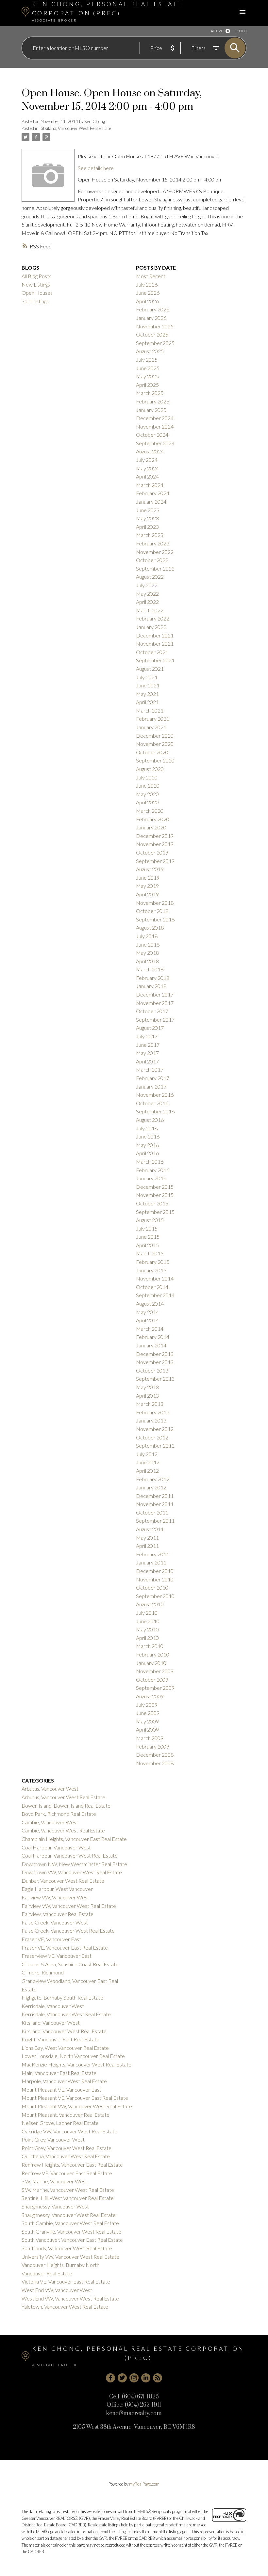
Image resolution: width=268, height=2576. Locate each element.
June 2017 (148, 1045)
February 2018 (153, 978)
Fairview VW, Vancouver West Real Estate (69, 1906)
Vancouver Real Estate (47, 2273)
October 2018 (152, 911)
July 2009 (147, 1705)
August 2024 (150, 451)
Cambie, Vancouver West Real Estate (63, 1830)
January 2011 (151, 1562)
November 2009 (155, 1671)
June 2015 (148, 1237)
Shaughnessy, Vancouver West (55, 2206)
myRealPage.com (144, 2484)
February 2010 (153, 1654)
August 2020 (150, 769)
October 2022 (152, 560)
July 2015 (147, 1228)
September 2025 (155, 343)
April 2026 (147, 301)
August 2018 (150, 927)
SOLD (242, 31)
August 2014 (150, 1304)
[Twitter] (122, 2378)
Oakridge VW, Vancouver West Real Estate (69, 2131)
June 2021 (148, 685)
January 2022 (151, 627)
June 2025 (148, 368)
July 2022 (147, 585)
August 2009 (150, 1696)
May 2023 (147, 518)
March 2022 (150, 610)
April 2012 (147, 1471)
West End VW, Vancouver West (57, 2290)
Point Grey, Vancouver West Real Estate (67, 2148)
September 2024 (155, 443)
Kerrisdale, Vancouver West (53, 2006)
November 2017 (155, 1003)
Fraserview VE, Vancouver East (57, 1956)
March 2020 (150, 811)
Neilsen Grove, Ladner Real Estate (60, 2123)
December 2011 (155, 1496)
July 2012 (147, 1454)
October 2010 (152, 1587)
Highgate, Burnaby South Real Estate (62, 1997)
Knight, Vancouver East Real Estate (60, 2039)
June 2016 (148, 1136)
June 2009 (148, 1713)
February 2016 (153, 1170)
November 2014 (155, 1278)
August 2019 (150, 869)
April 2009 (147, 1729)
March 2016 (150, 1162)
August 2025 (150, 351)
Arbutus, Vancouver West (50, 1789)
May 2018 (147, 953)
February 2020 (153, 819)
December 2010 (155, 1571)
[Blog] (158, 2378)
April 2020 (147, 802)
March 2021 (150, 710)
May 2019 (147, 886)
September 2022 (155, 568)
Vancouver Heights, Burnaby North (60, 2265)
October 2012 (152, 1437)
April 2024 (147, 476)
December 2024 (155, 418)
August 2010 (150, 1604)
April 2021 (147, 702)
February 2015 (153, 1262)
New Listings (36, 284)
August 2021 (150, 669)
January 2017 (151, 1086)
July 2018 (147, 936)
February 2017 (153, 1078)
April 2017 (147, 1061)
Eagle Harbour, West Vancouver (57, 1889)
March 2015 (150, 1253)
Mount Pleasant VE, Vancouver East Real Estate (75, 2098)
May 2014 (147, 1312)
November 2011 (155, 1504)
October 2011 (152, 1512)
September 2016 (155, 1111)
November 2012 (155, 1429)
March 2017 (150, 1069)
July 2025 (147, 360)
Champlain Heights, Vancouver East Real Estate (74, 1839)
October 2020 (152, 752)
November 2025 (155, 326)
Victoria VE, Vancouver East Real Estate (66, 2281)
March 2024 (150, 485)
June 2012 (148, 1462)
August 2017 (150, 1028)
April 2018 (147, 961)
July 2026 (147, 284)
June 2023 (148, 510)
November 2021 (155, 644)
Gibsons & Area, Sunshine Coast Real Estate (70, 1964)
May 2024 (147, 468)
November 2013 (155, 1362)
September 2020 (155, 760)
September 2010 (155, 1596)
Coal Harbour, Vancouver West (56, 1847)
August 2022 (150, 577)
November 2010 (155, 1579)
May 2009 (147, 1721)
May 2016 (147, 1145)
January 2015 (151, 1270)
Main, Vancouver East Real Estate (59, 2073)
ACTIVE (217, 31)
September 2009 (155, 1688)
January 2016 (151, 1178)
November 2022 (155, 552)
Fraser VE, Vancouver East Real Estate (65, 1948)
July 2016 (147, 1128)
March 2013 (150, 1404)
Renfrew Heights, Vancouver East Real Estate (72, 2165)
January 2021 (151, 727)
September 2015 (155, 1212)
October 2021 (152, 652)
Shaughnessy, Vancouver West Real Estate (69, 2215)
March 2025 (150, 393)
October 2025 (152, 334)
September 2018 (155, 919)
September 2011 (155, 1521)
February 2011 (153, 1554)
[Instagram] (134, 2378)
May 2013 (147, 1387)
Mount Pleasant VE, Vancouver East (61, 2089)
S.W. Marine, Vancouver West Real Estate (68, 2190)
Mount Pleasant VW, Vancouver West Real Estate (77, 2106)
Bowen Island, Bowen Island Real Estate (66, 1806)
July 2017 (147, 1036)
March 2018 (150, 969)
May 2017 (147, 1053)
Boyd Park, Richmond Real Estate (59, 1814)
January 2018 (151, 986)
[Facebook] (110, 2378)
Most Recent (151, 276)
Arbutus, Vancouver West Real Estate (63, 1797)
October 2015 (152, 1203)
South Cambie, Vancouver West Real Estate (70, 2223)
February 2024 (153, 493)
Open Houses (37, 293)
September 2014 (155, 1295)
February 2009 (153, 1746)
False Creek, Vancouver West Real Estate (68, 1931)
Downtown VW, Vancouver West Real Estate (72, 1872)
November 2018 (155, 903)
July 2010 (147, 1613)
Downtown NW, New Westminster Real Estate (74, 1864)
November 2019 (155, 844)
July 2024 (147, 460)
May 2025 (147, 376)
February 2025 (153, 401)
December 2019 (155, 836)
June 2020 (148, 785)
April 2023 (147, 527)
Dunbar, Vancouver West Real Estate (63, 1881)
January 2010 (151, 1663)
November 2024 (155, 426)
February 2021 (153, 719)
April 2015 (147, 1245)
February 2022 (153, 618)
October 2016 (152, 1103)
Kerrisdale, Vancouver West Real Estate (66, 2014)
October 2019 (152, 852)
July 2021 (147, 677)
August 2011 (150, 1529)
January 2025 (151, 410)
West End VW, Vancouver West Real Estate (70, 2298)
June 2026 (148, 293)
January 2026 (151, 318)
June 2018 (148, 944)
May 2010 (147, 1629)
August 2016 (150, 1120)
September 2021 (155, 660)
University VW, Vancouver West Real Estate (70, 2257)
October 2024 (152, 435)
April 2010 (147, 1638)
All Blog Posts (36, 276)
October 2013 (152, 1370)
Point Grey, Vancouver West (53, 2139)
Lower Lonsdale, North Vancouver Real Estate (73, 2056)
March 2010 (150, 1646)
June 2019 (148, 878)
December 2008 (155, 1755)
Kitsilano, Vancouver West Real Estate (75, 128)
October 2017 (152, 1011)
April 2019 (147, 894)
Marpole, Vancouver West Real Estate (64, 2081)
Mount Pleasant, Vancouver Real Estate (66, 2115)
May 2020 (147, 794)
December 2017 (155, 994)
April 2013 (147, 1396)
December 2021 (155, 635)
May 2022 (147, 594)
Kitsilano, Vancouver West (51, 2023)
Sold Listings (35, 301)
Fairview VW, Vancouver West (55, 1897)
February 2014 (153, 1337)
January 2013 (151, 1420)
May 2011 (147, 1538)
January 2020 (151, 827)
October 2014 (152, 1287)
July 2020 (147, 777)
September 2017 (155, 1020)
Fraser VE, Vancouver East (51, 1939)
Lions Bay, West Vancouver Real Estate (65, 2048)
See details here (96, 168)
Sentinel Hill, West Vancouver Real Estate (68, 2198)
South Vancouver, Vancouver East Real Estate (72, 2240)
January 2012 (151, 1487)
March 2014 (150, 1329)
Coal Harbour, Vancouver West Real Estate (70, 1855)
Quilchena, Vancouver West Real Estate (66, 2156)
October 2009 (152, 1680)
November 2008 (155, 1763)
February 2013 (153, 1412)
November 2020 (155, 744)
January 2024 (151, 502)
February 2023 (153, 543)
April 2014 (147, 1320)
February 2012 (153, 1479)
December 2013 (155, 1354)
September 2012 (155, 1445)
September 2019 (155, 861)
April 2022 (147, 602)
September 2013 (155, 1379)
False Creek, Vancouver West (55, 1922)
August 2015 (150, 1220)
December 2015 (155, 1187)
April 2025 (147, 385)
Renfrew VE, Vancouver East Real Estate (67, 2173)
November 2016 (155, 1095)
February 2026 (153, 309)
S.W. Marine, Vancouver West (54, 2181)
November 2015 (155, 1195)
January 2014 (151, 1345)
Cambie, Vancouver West (50, 1822)
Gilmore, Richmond (43, 1972)
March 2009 (150, 1738)
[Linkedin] (146, 2378)
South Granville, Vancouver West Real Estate (71, 2231)
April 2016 (147, 1153)
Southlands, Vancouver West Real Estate (67, 2248)
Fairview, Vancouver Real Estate (58, 1914)
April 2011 (147, 1546)
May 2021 (147, 694)
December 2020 (155, 736)
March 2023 (150, 535)
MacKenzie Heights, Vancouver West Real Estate (76, 2064)
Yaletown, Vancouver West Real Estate (65, 2307)
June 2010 (148, 1621)
